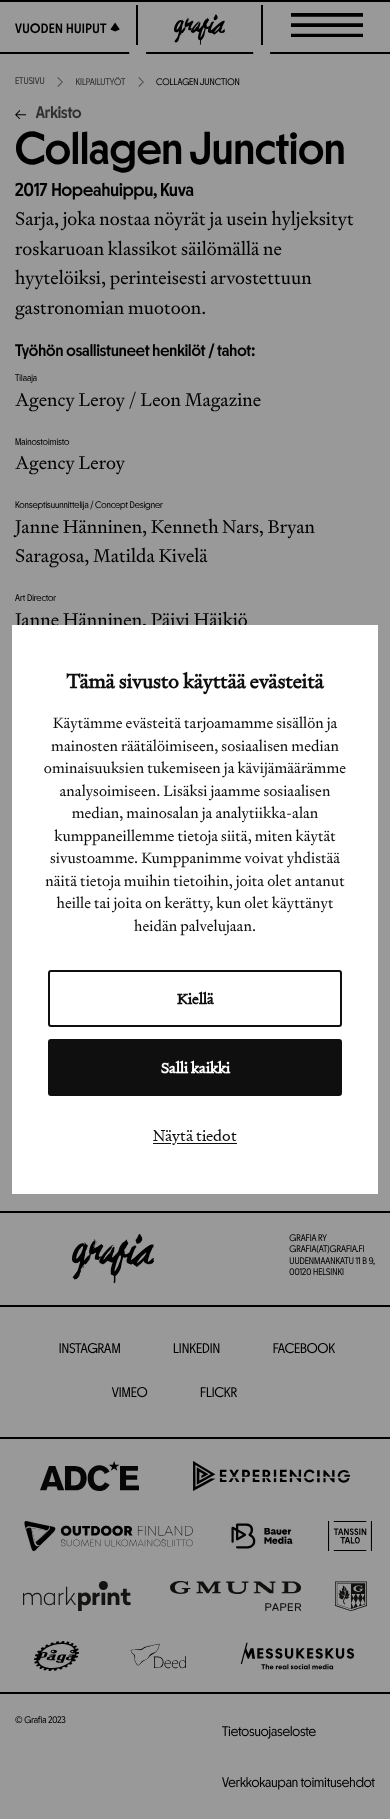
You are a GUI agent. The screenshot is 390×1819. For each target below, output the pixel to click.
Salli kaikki (195, 1067)
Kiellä (195, 998)
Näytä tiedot (195, 1135)
